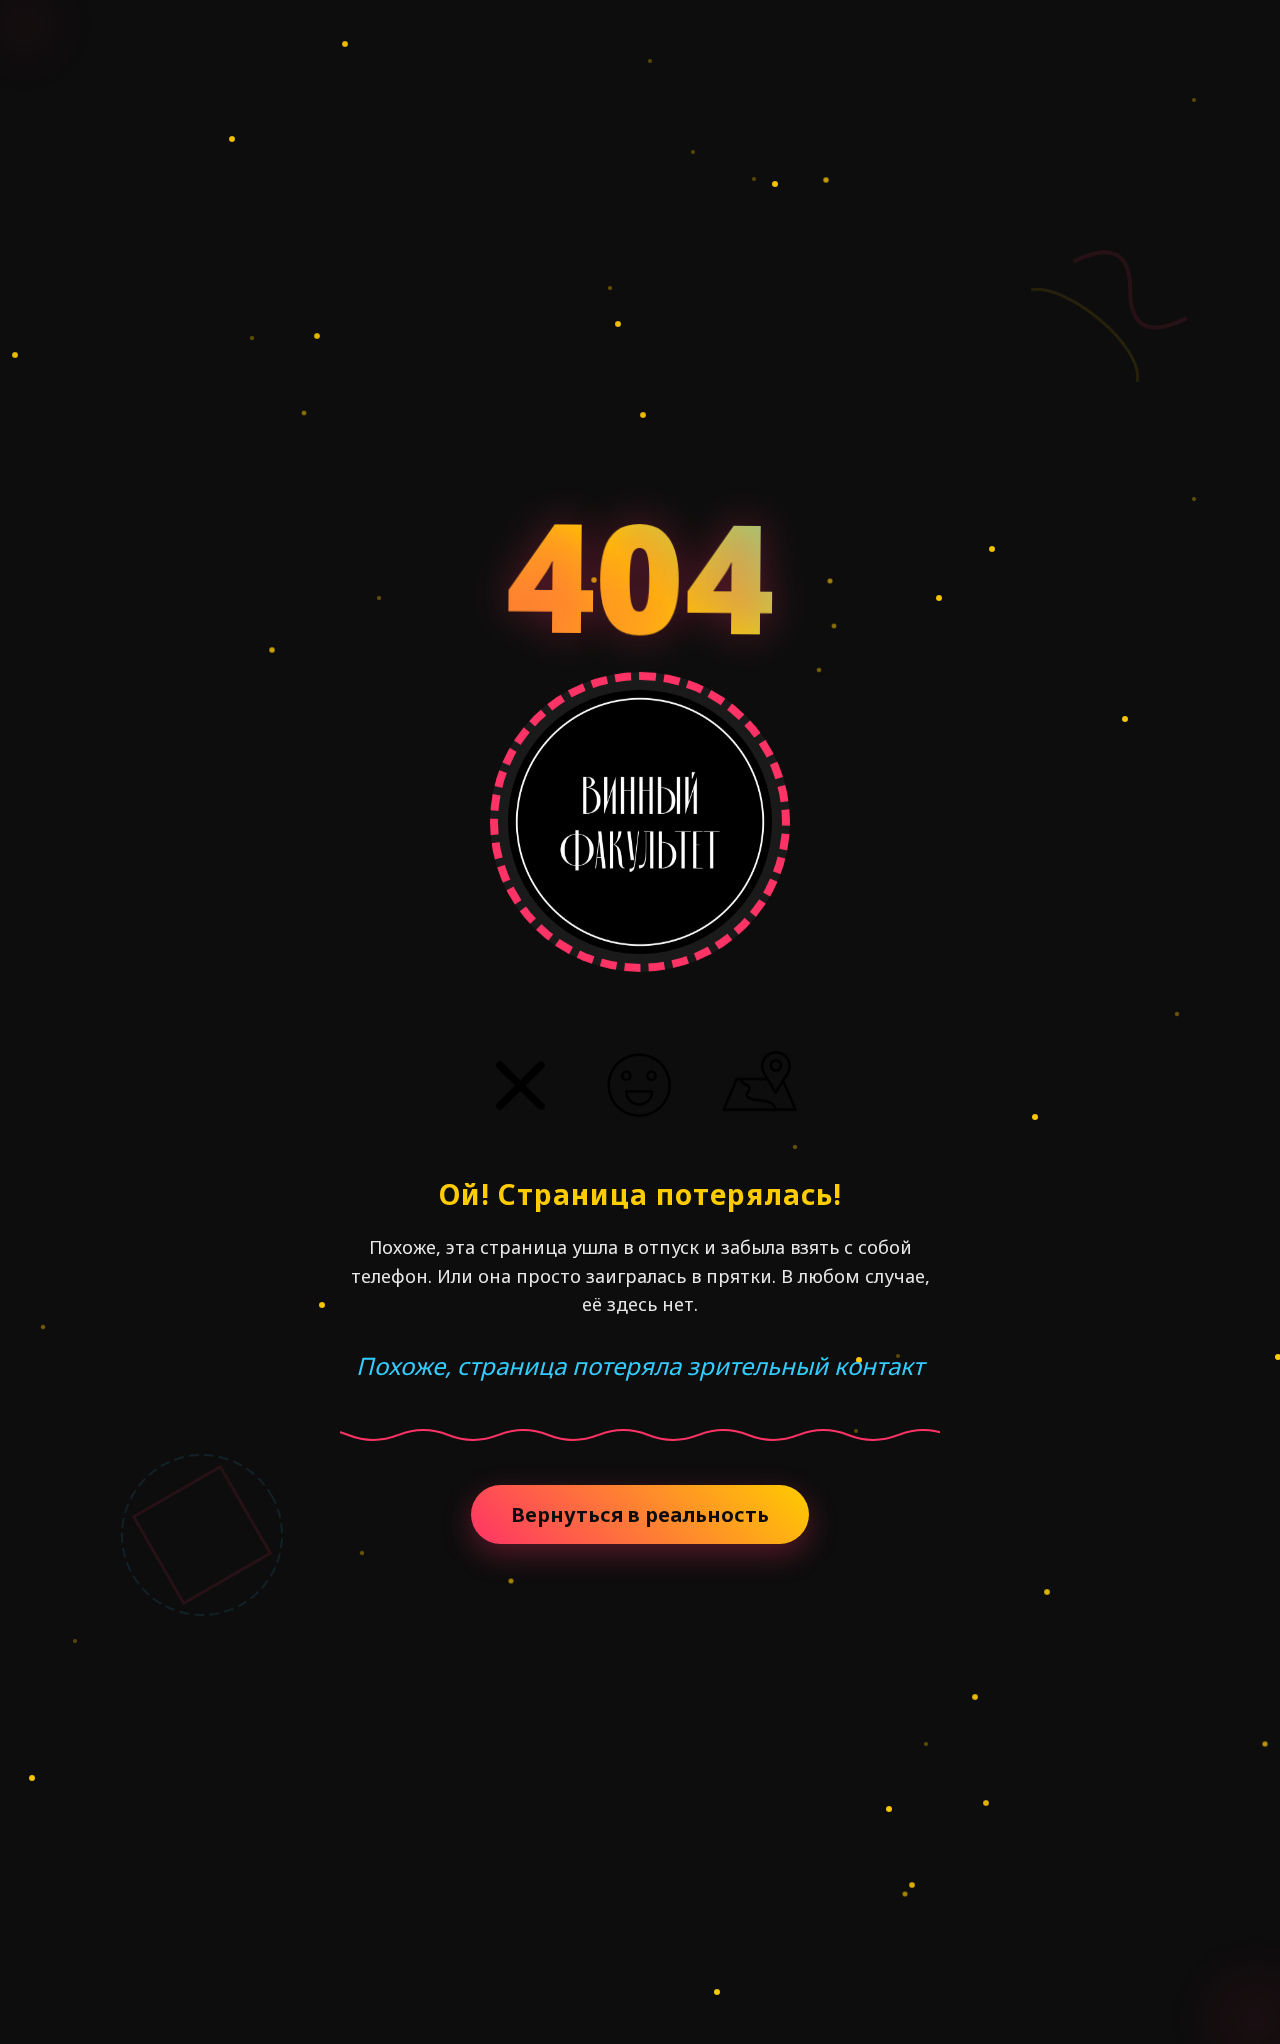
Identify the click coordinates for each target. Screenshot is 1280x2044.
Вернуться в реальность (640, 1514)
